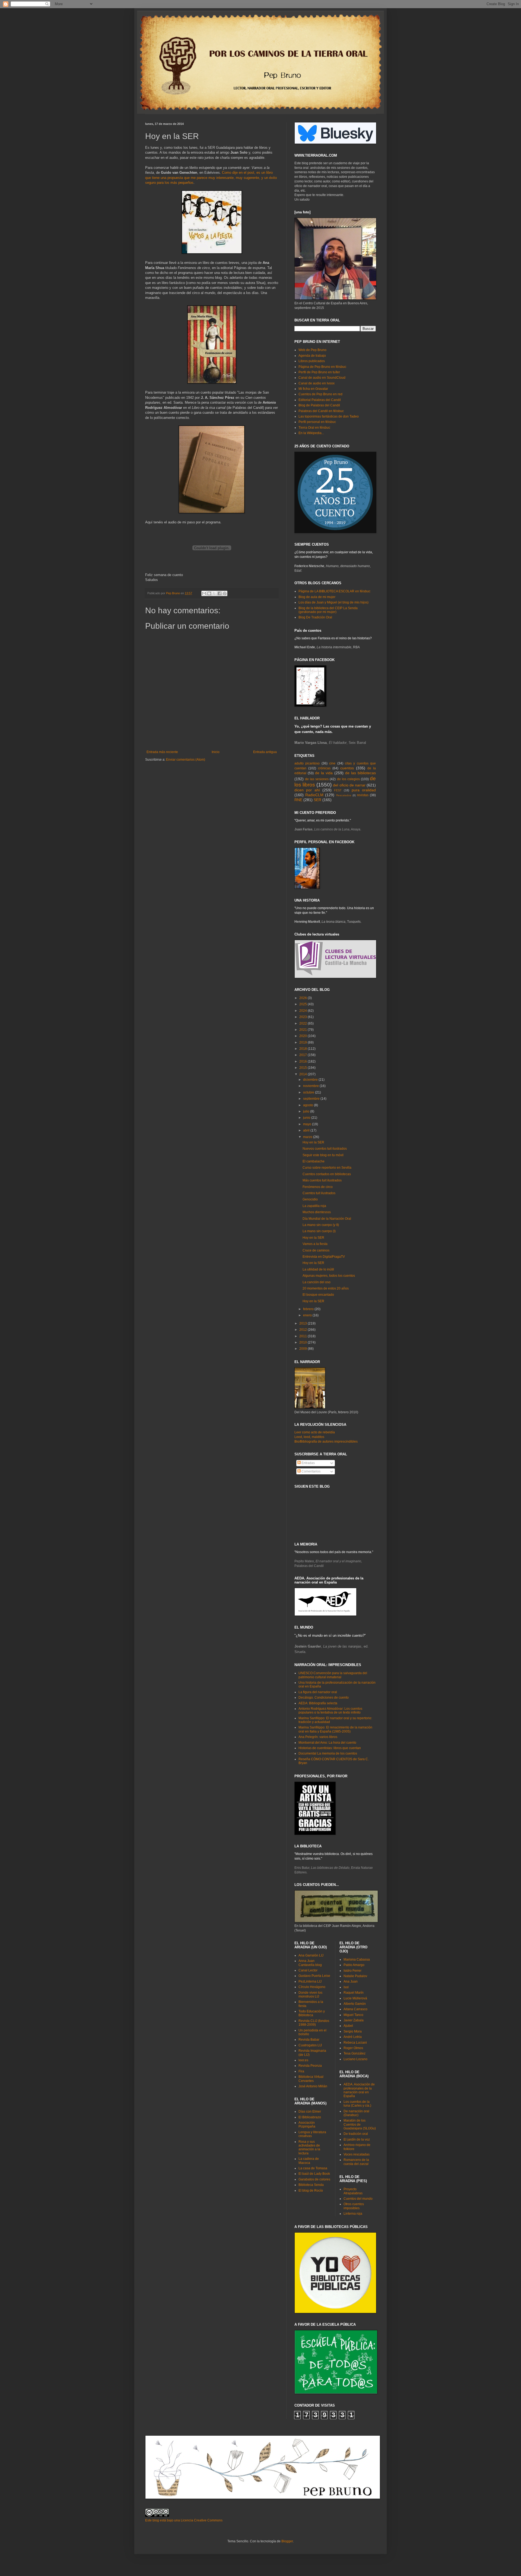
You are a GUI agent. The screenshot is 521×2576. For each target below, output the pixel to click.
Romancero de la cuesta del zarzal (356, 2162)
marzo (308, 1137)
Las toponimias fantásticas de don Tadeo (329, 416)
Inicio (216, 752)
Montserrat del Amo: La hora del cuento (327, 1743)
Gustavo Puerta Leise (314, 1976)
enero (308, 1315)
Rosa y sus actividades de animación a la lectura (309, 2147)
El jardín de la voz (357, 2139)
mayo (308, 1124)
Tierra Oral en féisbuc (314, 428)
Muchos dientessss (317, 1212)
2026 (304, 998)
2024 (304, 1011)
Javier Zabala (354, 2020)
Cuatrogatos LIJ (310, 2045)
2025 (304, 1004)
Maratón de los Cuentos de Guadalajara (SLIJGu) (360, 2124)
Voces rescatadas (357, 2154)
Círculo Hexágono (312, 1987)
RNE (298, 800)
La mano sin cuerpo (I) (319, 1231)
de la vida (324, 773)
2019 (304, 1042)
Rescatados (344, 795)
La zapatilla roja (314, 1206)
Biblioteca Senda (311, 2185)
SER (317, 800)
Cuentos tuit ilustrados (319, 1193)
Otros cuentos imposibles (354, 2206)
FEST (338, 790)
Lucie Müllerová (355, 1998)
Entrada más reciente (162, 752)
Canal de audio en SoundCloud (322, 378)
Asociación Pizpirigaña (307, 2125)
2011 (304, 1336)
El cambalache (314, 1161)
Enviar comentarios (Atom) (186, 760)
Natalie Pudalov (355, 1976)
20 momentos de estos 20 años (326, 1288)
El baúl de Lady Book (314, 2174)
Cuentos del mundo (358, 2199)
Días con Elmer (310, 2112)
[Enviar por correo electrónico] (204, 593)
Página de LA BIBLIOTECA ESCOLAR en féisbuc (334, 591)
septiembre (312, 1099)
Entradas (308, 1463)
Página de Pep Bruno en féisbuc (322, 367)
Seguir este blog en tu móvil (323, 1155)
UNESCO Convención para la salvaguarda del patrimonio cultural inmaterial (333, 1675)
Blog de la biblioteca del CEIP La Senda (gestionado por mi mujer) (328, 610)
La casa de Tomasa (313, 2168)
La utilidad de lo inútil (318, 1269)
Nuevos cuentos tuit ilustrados (325, 1149)
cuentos (347, 768)
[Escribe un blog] (209, 593)
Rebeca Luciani (355, 2043)
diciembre (311, 1080)
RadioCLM (314, 795)
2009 (304, 1349)
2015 (304, 1068)
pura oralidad (364, 790)
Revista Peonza (310, 2066)
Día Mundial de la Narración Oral (327, 1219)
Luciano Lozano (355, 2059)
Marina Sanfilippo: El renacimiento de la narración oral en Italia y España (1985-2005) (335, 1729)
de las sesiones (317, 779)
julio (307, 1111)
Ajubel (348, 2026)
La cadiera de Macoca (309, 2161)
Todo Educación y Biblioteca (312, 2013)
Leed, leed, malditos (309, 1437)
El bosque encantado (318, 1295)
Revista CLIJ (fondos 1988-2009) (314, 2023)
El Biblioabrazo (310, 2117)
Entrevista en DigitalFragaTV (324, 1257)
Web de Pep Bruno (312, 350)
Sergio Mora (353, 2031)
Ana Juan (351, 1981)
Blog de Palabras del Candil (319, 405)
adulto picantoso (307, 763)
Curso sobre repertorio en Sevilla (327, 1168)
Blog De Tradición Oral (315, 617)
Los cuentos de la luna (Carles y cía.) (357, 2104)
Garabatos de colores (314, 2179)
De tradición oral (356, 2134)
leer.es (303, 2060)
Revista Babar (309, 2040)
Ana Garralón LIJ (311, 1955)
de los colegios (348, 779)
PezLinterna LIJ (310, 1981)
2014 (304, 1074)
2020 (304, 1036)
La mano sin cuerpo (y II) (321, 1225)
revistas (363, 795)
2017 (304, 1055)
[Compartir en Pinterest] (225, 593)
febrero (309, 1309)
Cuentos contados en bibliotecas (327, 1174)
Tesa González (355, 2053)
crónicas (324, 768)
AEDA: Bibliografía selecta (318, 1703)
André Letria (353, 2037)
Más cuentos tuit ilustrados (322, 1180)
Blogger (287, 2541)
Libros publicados (312, 361)
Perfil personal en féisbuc (317, 422)
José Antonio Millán (313, 2086)
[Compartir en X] (214, 593)
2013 (304, 1323)
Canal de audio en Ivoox (317, 383)
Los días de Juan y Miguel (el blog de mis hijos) (333, 602)
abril (307, 1130)
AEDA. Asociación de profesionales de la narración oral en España (359, 2090)
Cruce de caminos (316, 1250)
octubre (309, 1092)
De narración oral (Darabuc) (356, 2113)
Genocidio (310, 1199)
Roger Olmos (353, 2048)
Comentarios (311, 1471)
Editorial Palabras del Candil (320, 400)
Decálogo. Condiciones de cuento (324, 1698)
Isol (346, 1987)
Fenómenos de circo (318, 1187)
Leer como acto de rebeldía (315, 1432)
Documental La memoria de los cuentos (328, 1753)
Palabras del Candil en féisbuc (321, 411)
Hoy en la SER (313, 1142)
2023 (304, 1017)
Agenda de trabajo (312, 356)
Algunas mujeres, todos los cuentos (329, 1276)
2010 (304, 1342)
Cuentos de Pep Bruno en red (320, 394)
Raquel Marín (354, 1993)
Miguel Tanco (353, 2015)
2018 (304, 1049)
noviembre (311, 1086)
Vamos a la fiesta (315, 1244)
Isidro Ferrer (352, 1971)
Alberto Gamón (355, 2004)
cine (332, 763)
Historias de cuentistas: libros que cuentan (330, 1748)
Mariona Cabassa (357, 1959)
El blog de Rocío (311, 2191)
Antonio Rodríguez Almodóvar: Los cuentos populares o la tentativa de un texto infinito (330, 1711)
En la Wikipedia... (311, 433)
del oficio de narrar (349, 785)
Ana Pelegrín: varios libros (318, 1737)
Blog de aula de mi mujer (317, 597)
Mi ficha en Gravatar (313, 389)
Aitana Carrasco (355, 2009)
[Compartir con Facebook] (220, 593)
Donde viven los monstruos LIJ (310, 1995)
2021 (304, 1030)
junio (307, 1118)
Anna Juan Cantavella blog (310, 1963)
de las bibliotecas (360, 773)
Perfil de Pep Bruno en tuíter (319, 372)
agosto (309, 1105)
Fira (301, 2071)
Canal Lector (308, 1970)
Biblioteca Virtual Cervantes (311, 2079)
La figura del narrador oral (318, 1692)
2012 (304, 1330)
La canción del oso (317, 1282)
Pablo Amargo (354, 1965)
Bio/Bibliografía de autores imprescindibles (326, 1442)
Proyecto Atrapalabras (353, 2191)
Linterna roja (353, 2214)
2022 (304, 1023)
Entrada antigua (265, 752)
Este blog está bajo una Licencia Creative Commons (184, 2520)
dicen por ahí (307, 790)
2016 (304, 1061)
